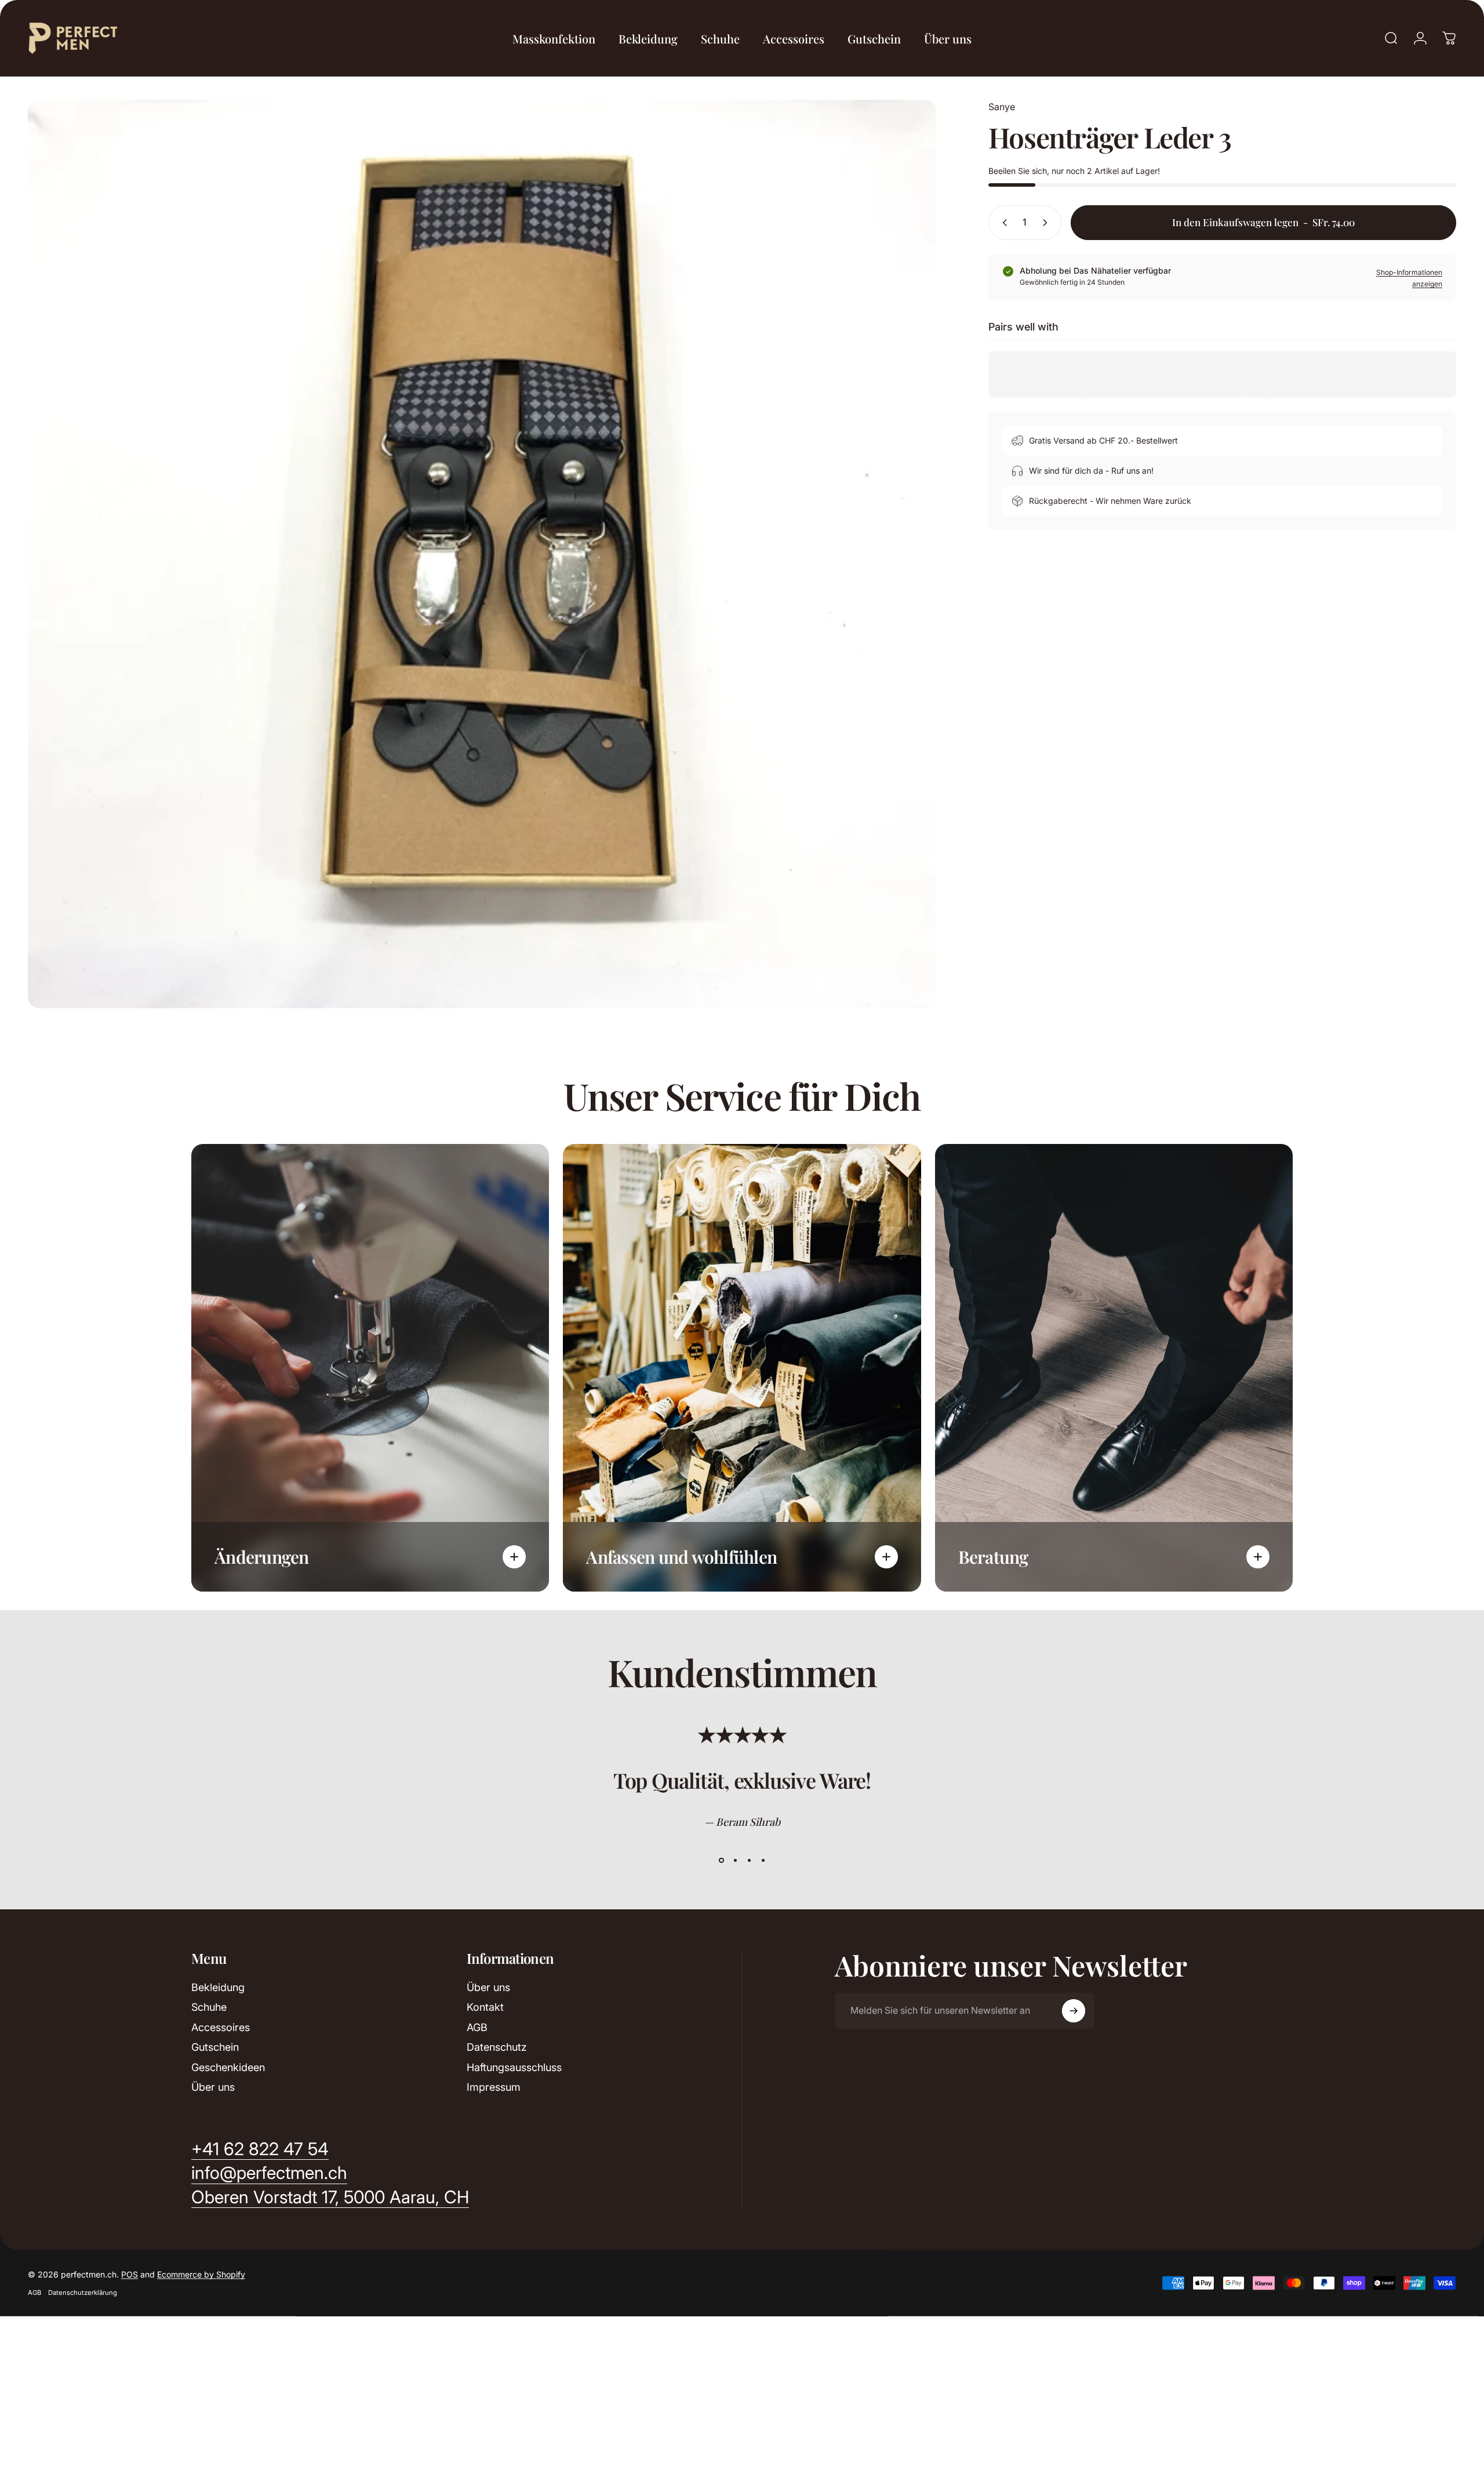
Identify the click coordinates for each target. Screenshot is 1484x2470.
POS (130, 2274)
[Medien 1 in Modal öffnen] (482, 554)
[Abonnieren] (1074, 2011)
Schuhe (209, 2007)
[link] (330, 2197)
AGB (477, 2027)
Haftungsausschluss (514, 2067)
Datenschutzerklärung (83, 2293)
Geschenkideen (228, 2067)
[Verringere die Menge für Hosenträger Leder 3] (1002, 223)
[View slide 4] (763, 1861)
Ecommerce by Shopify (201, 2274)
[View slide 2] (735, 1861)
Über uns (213, 2087)
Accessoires (221, 2027)
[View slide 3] (749, 1861)
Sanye (1002, 107)
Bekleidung (218, 1987)
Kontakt (485, 2007)
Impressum (494, 2087)
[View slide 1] (721, 1861)
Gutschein (215, 2047)
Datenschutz (497, 2047)
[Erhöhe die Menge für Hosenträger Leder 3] (1047, 223)
